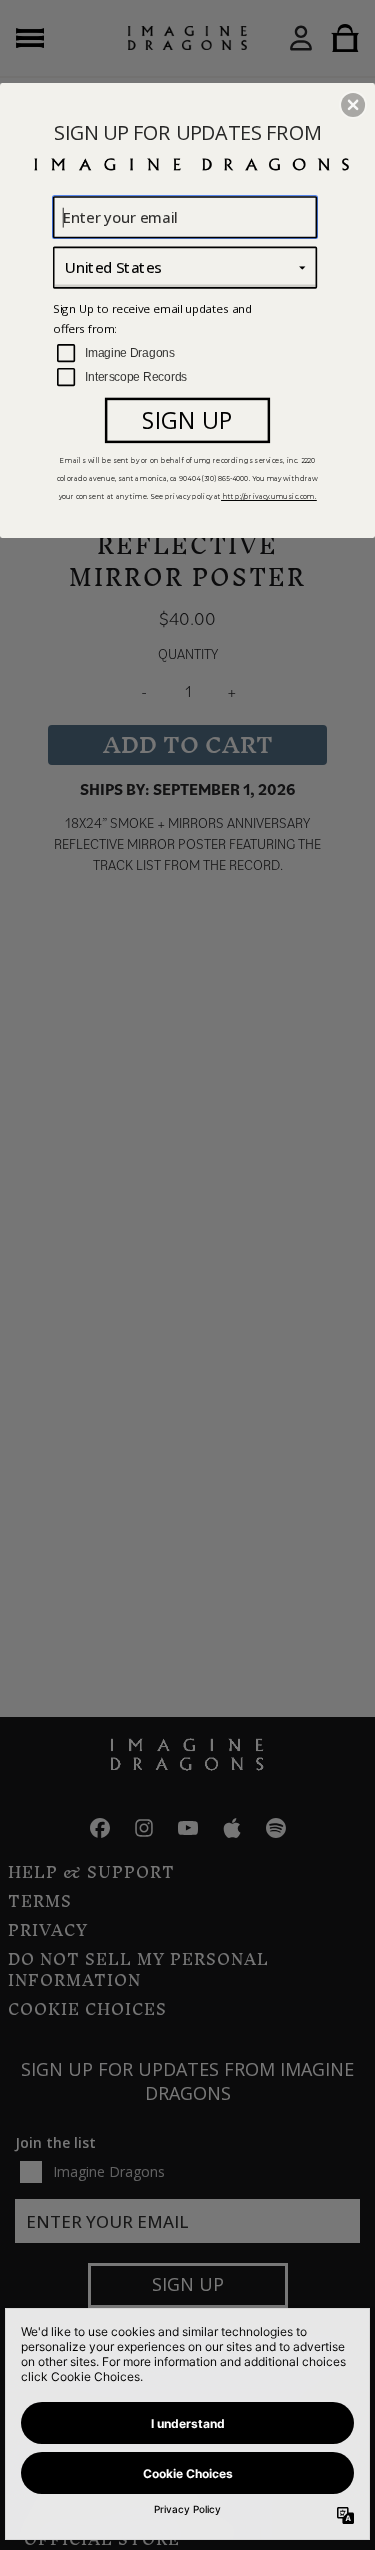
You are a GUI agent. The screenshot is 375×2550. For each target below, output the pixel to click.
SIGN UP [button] (188, 419)
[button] (353, 104)
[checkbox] (187, 353)
